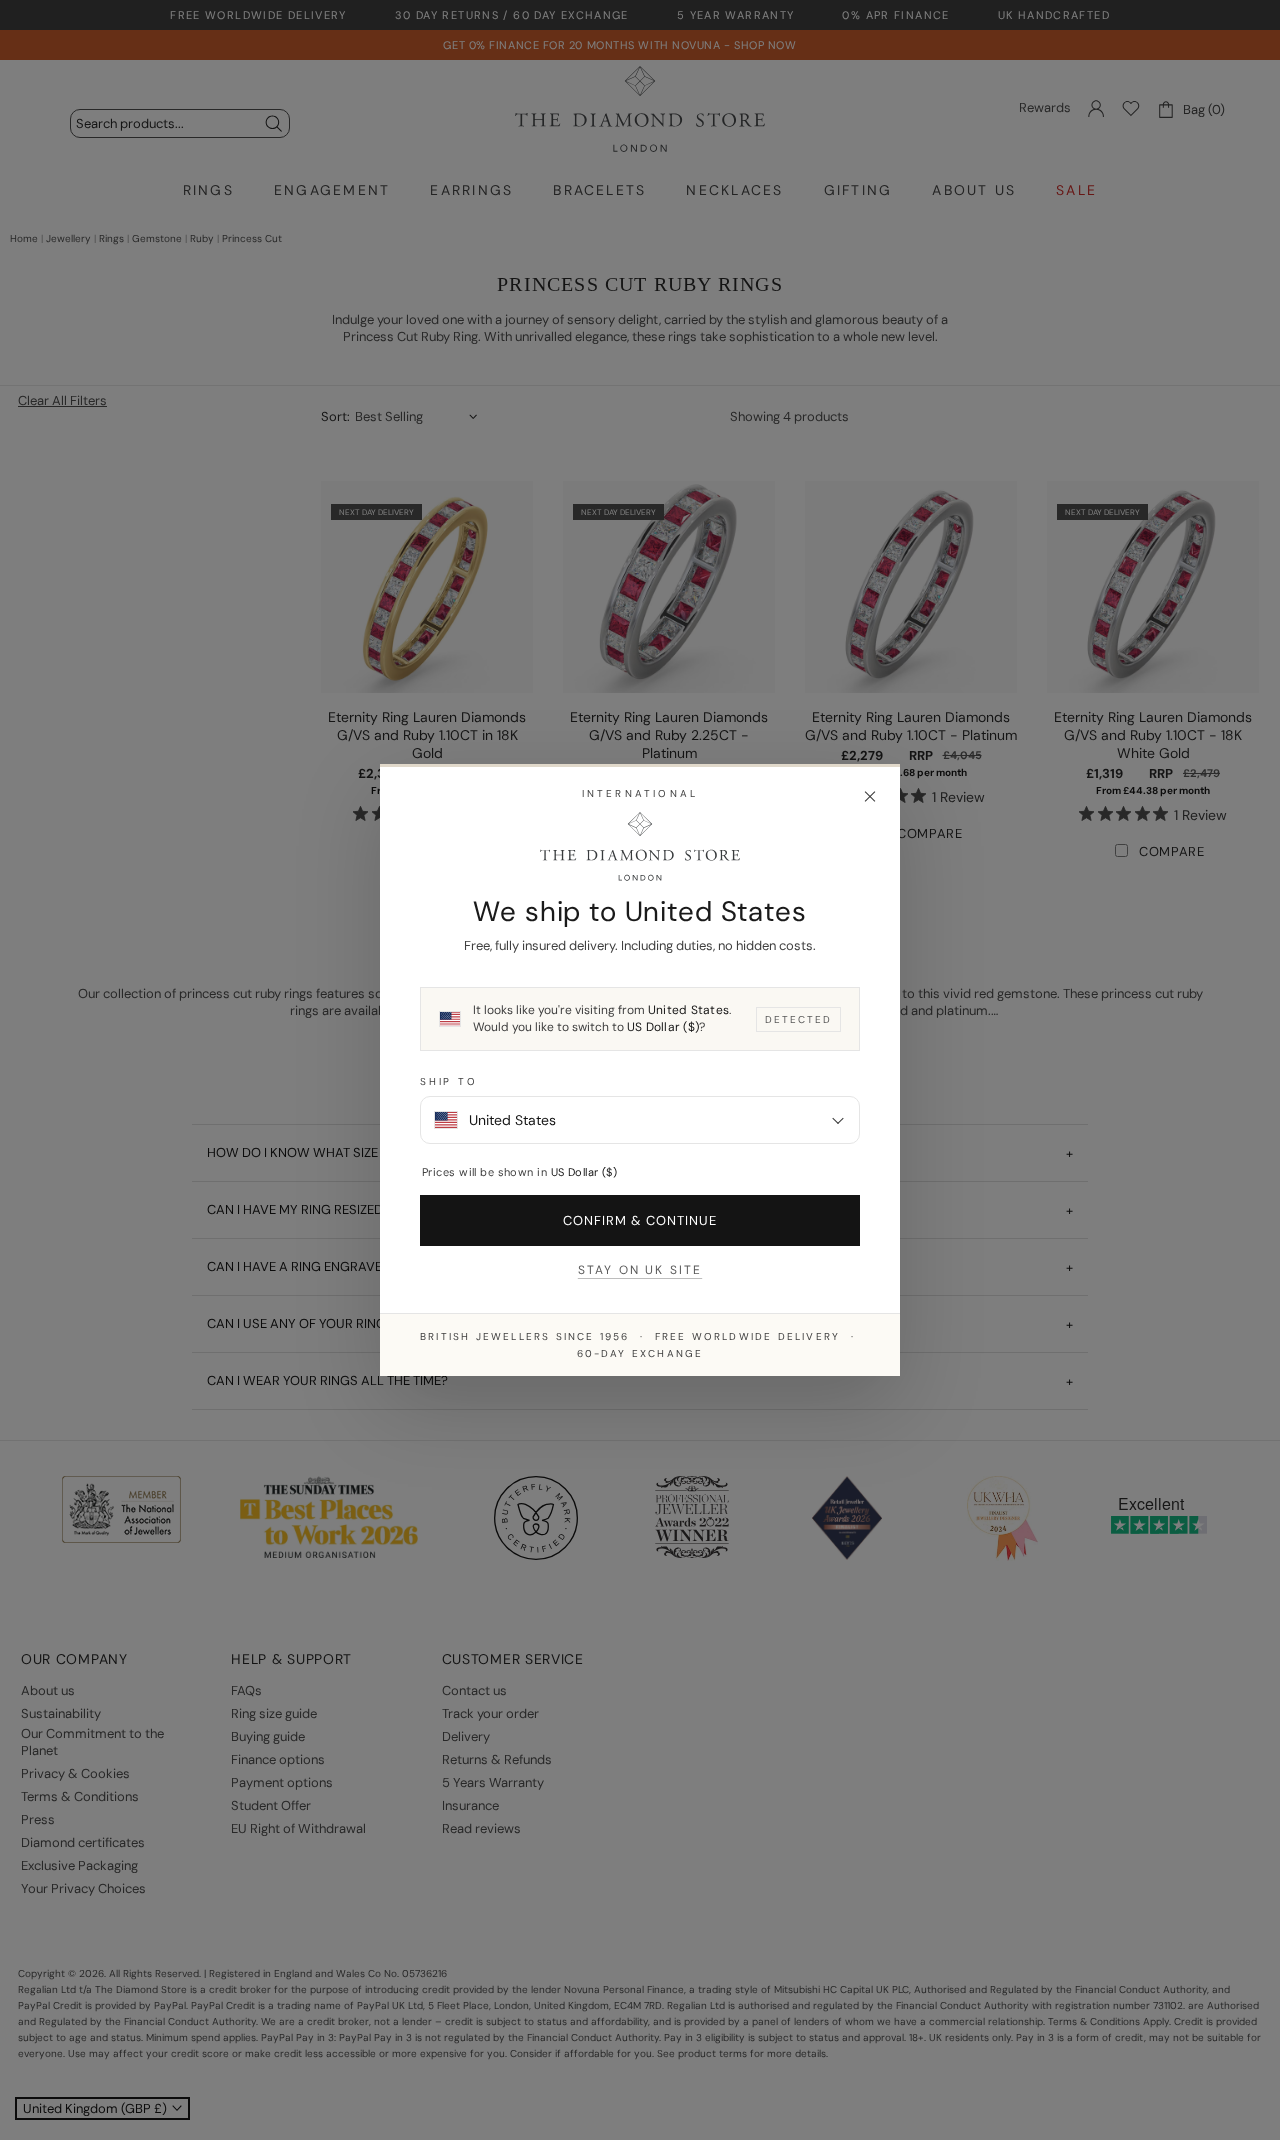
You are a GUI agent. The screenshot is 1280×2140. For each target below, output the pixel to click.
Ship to (449, 1081)
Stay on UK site (640, 1270)
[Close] (870, 797)
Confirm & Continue (640, 1220)
